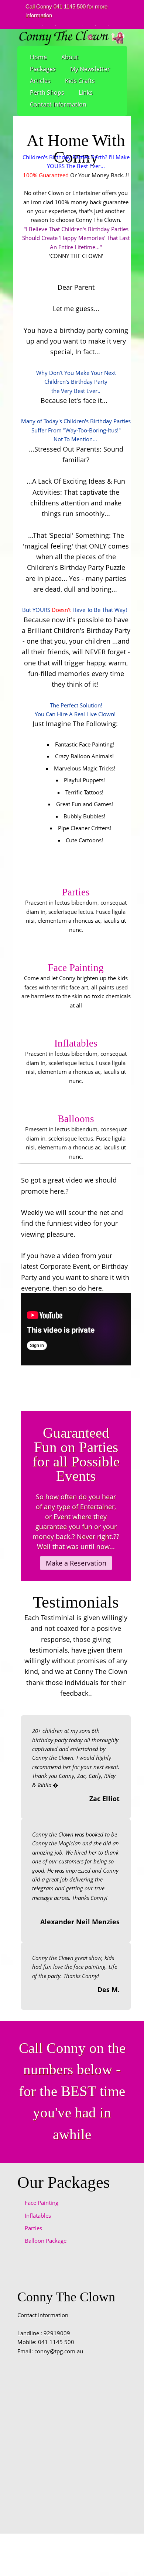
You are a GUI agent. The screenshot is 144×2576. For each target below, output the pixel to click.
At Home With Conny (76, 149)
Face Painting (42, 2203)
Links (86, 93)
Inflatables (38, 2215)
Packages (43, 69)
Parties (33, 2228)
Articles (40, 81)
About (70, 57)
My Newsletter (90, 69)
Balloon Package (46, 2241)
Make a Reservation (76, 1563)
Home (38, 57)
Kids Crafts (80, 81)
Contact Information (58, 104)
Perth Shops (47, 93)
